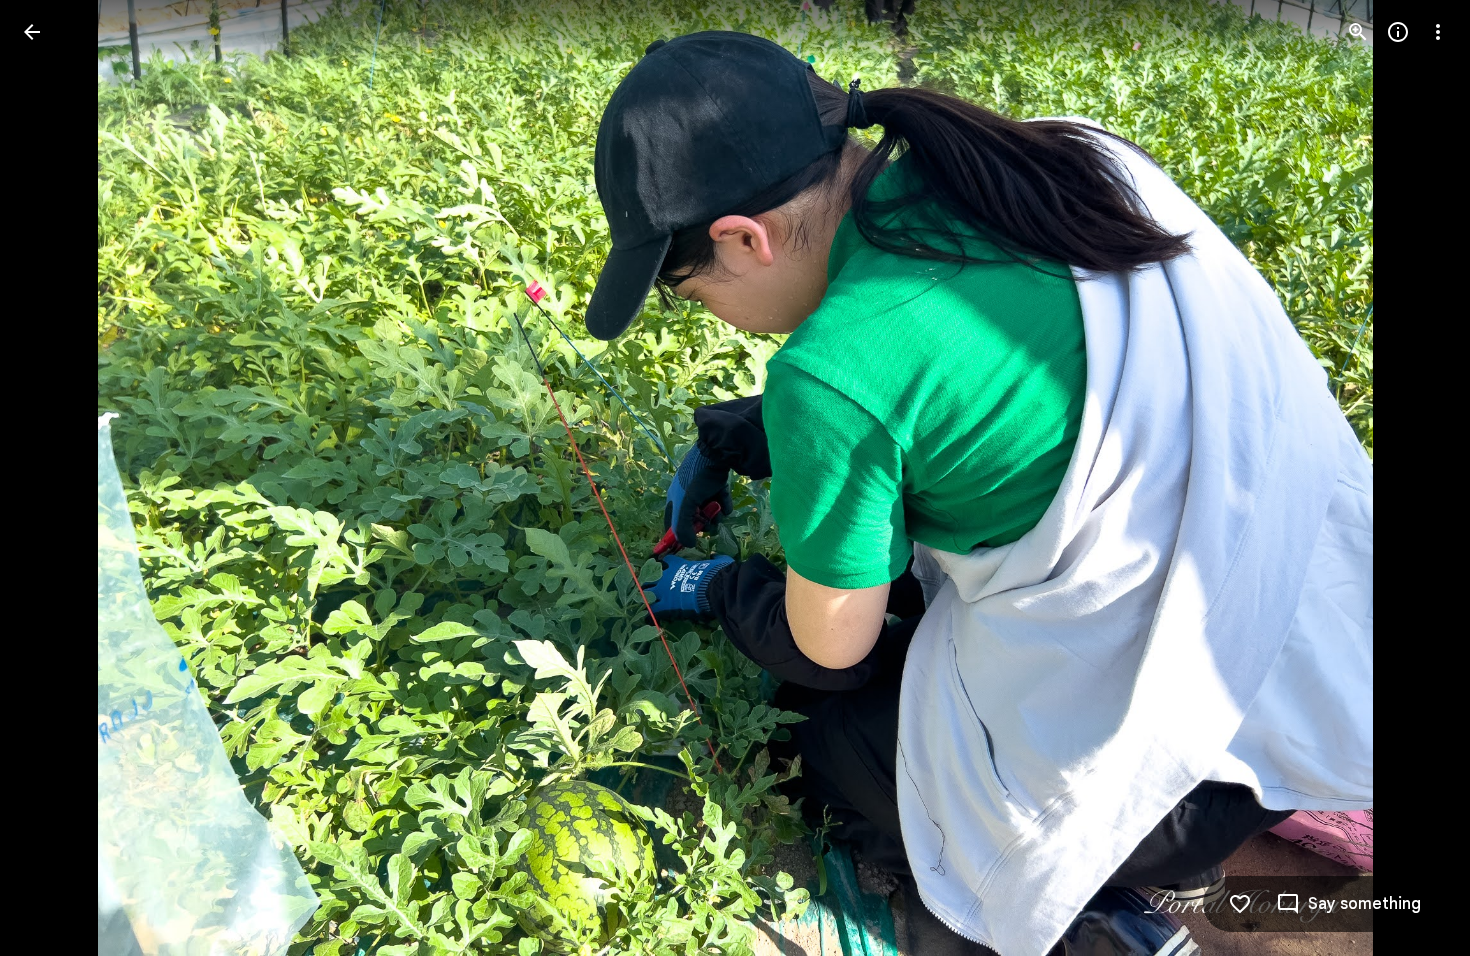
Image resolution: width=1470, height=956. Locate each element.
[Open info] (1398, 32)
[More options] (1438, 32)
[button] (56, 478)
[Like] (1240, 904)
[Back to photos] (32, 32)
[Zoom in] (1358, 32)
